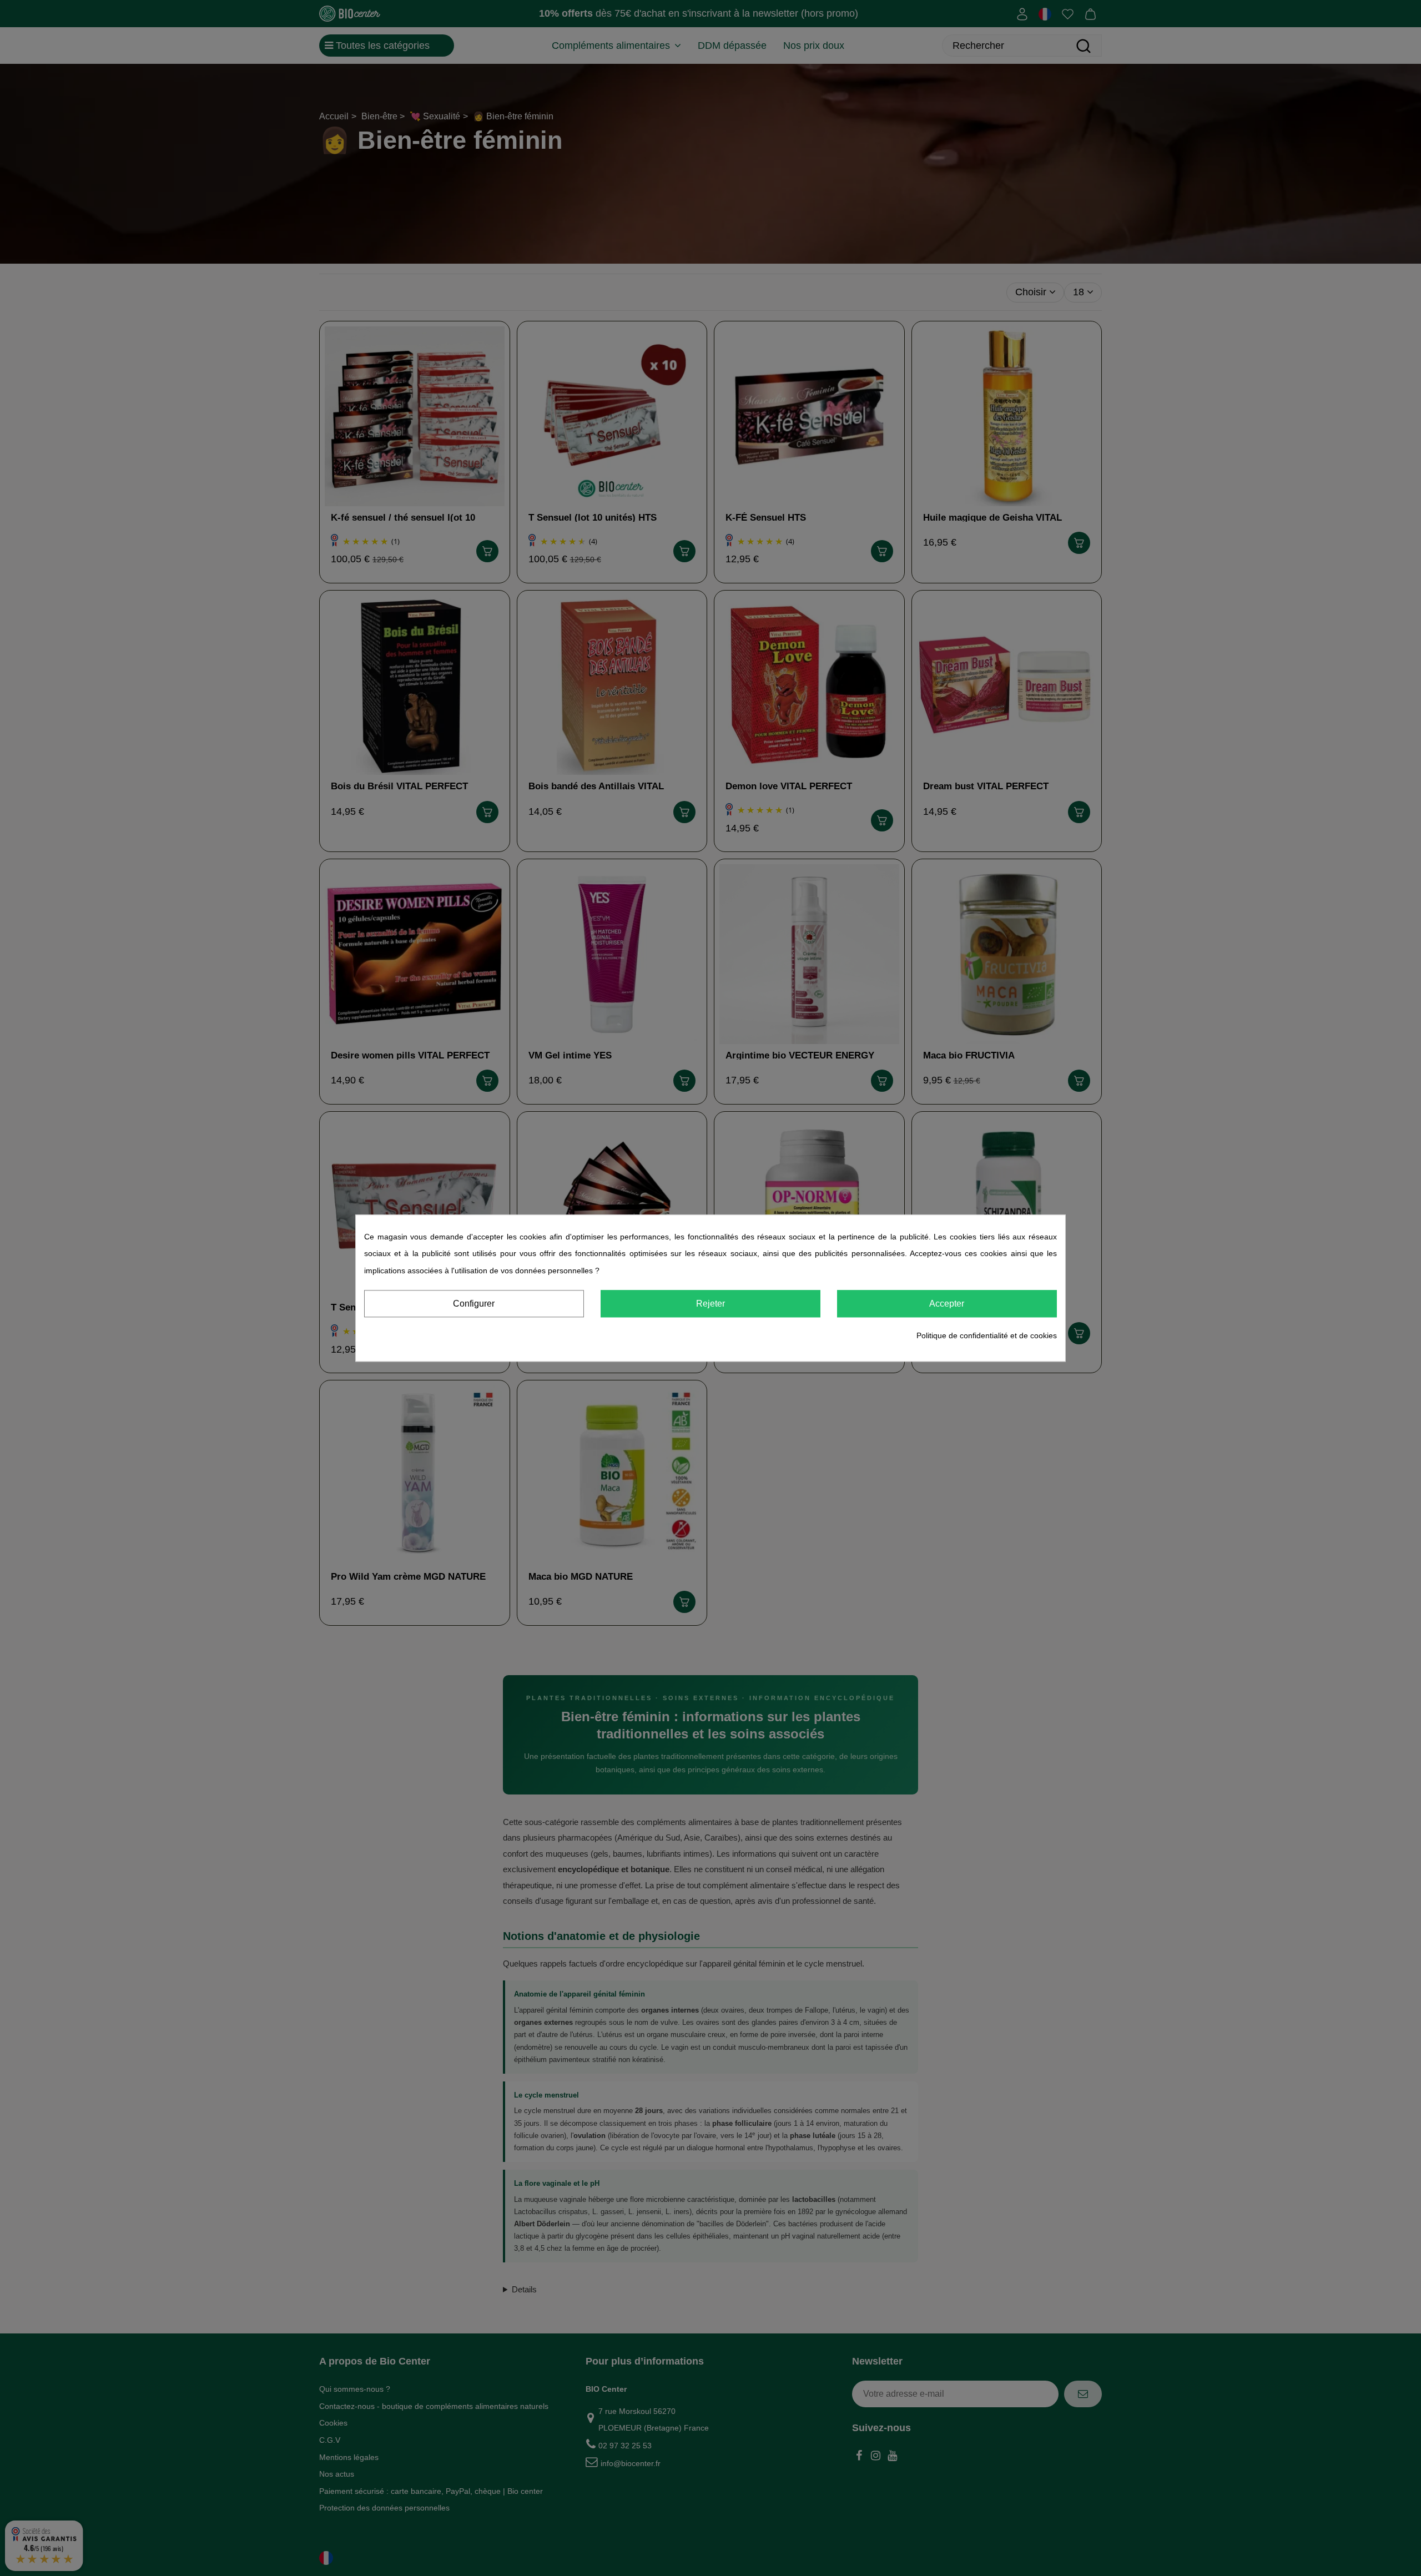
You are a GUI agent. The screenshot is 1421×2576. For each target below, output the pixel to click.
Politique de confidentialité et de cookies (987, 1336)
